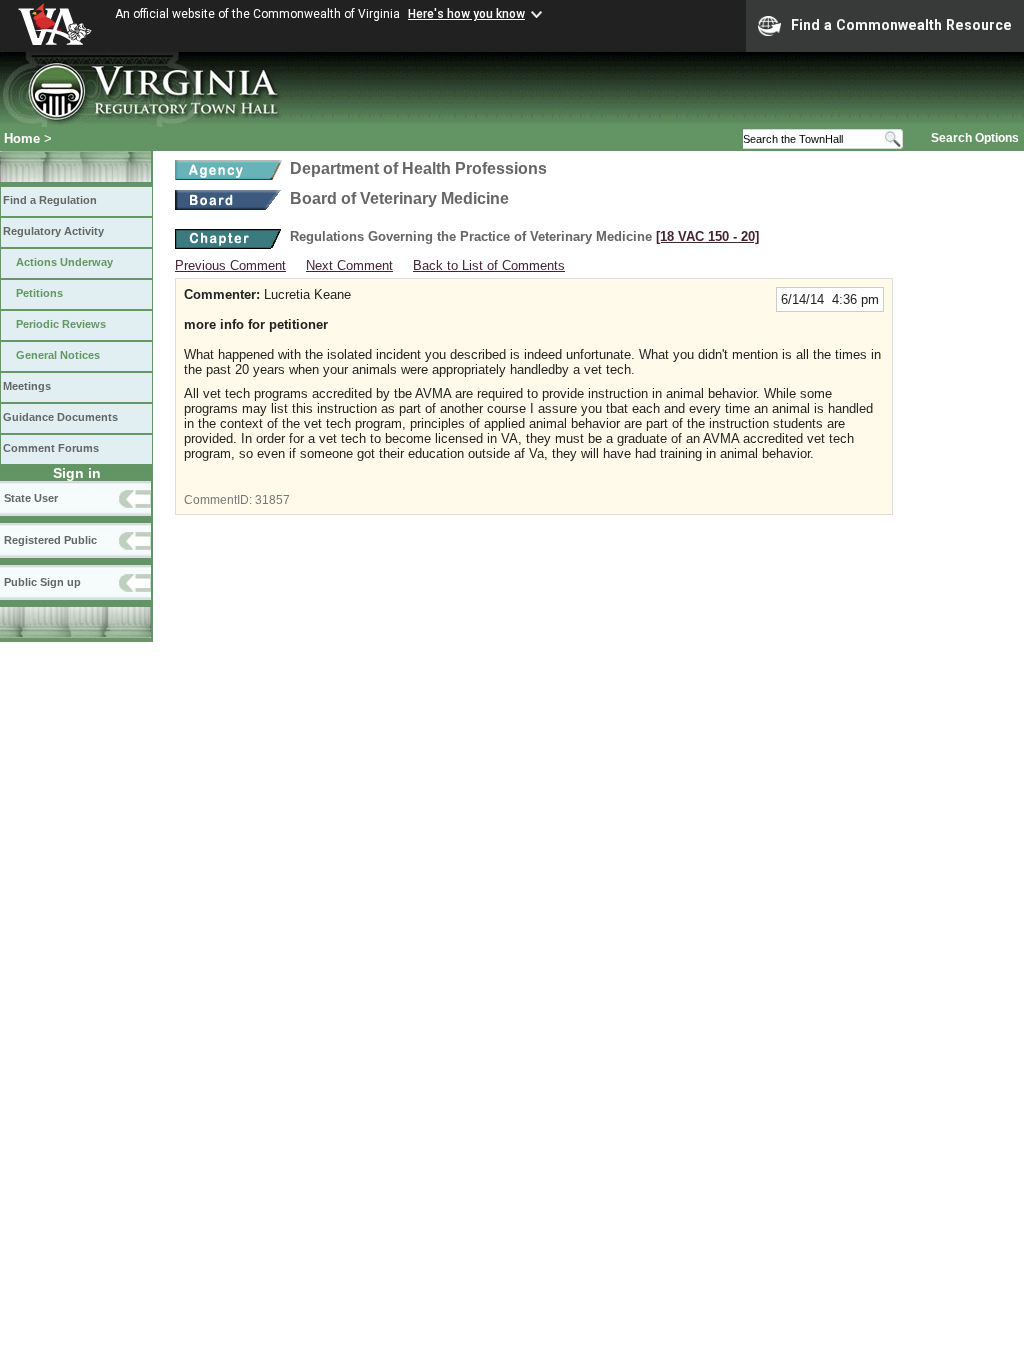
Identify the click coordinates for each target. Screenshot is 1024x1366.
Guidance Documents (60, 417)
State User (31, 498)
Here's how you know (466, 14)
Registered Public (50, 540)
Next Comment (349, 265)
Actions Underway (64, 262)
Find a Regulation (50, 200)
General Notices (58, 355)
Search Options (975, 138)
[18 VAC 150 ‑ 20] (707, 236)
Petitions (39, 293)
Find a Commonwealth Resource (901, 25)
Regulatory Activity (53, 231)
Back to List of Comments (489, 265)
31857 (272, 500)
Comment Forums (51, 448)
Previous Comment (230, 265)
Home (22, 138)
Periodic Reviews (61, 324)
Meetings (27, 386)
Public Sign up (42, 582)
